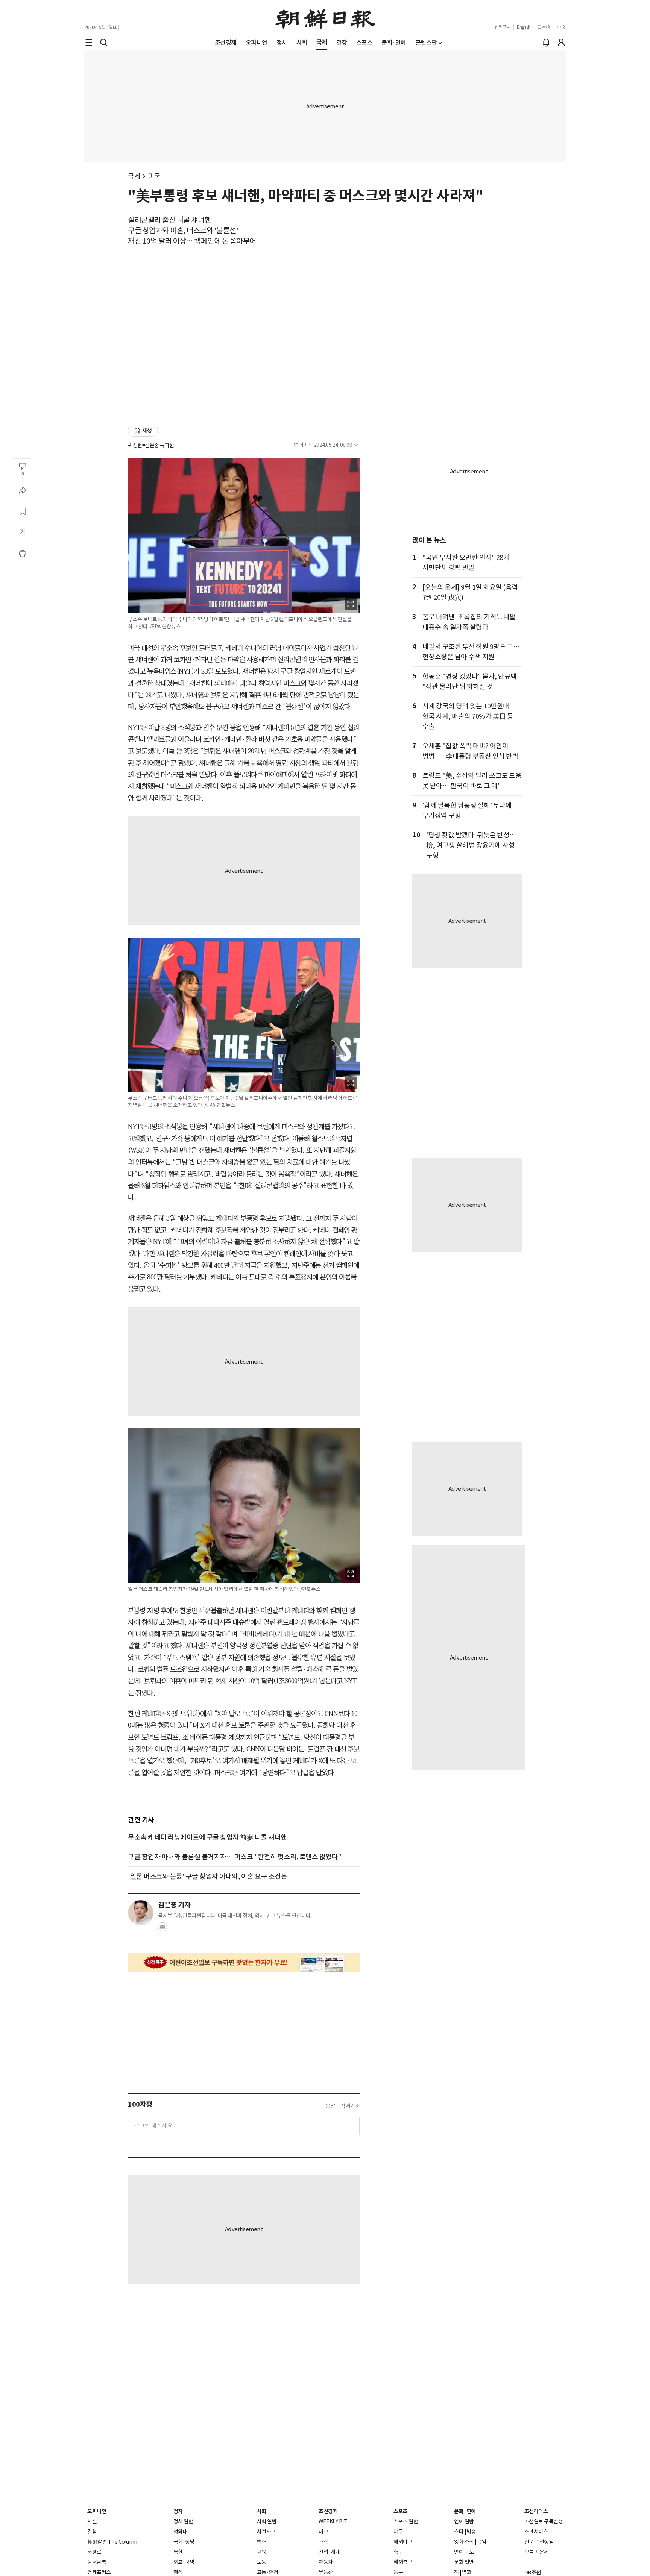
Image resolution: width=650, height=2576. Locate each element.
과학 (323, 2542)
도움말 (328, 2106)
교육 (262, 2552)
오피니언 (97, 2511)
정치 (178, 2511)
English (524, 27)
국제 (134, 176)
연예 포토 (464, 2552)
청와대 (181, 2532)
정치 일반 (183, 2521)
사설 (92, 2521)
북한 (178, 2552)
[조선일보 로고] (325, 18)
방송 (472, 2532)
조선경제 (328, 2511)
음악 (482, 2542)
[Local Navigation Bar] (89, 42)
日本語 (544, 27)
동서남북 (97, 2562)
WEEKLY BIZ (333, 2521)
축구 (398, 2552)
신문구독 (502, 27)
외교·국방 (184, 2562)
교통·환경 (268, 2572)
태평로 (94, 2552)
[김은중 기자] (141, 1913)
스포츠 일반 (406, 2521)
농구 (398, 2572)
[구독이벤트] (244, 1962)
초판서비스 (536, 2532)
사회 (262, 2511)
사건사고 (266, 2532)
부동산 (326, 2572)
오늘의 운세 (537, 2552)
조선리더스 (536, 2511)
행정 (178, 2572)
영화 (467, 2572)
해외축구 (403, 2562)
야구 (398, 2532)
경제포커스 (99, 2572)
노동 (262, 2562)
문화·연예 (465, 2511)
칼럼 (92, 2532)
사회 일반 (267, 2521)
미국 (154, 176)
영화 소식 (464, 2542)
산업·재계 (329, 2552)
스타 (459, 2532)
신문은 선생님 (539, 2542)
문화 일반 (464, 2562)
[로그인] (561, 42)
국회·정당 (184, 2542)
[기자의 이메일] (162, 1929)
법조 (262, 2542)
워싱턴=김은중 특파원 (151, 445)
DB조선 (533, 2573)
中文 (561, 27)
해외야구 (403, 2542)
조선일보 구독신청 (544, 2521)
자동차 (326, 2562)
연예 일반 (464, 2521)
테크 (323, 2532)
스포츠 (401, 2511)
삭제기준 (350, 2106)
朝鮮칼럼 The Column (112, 2542)
